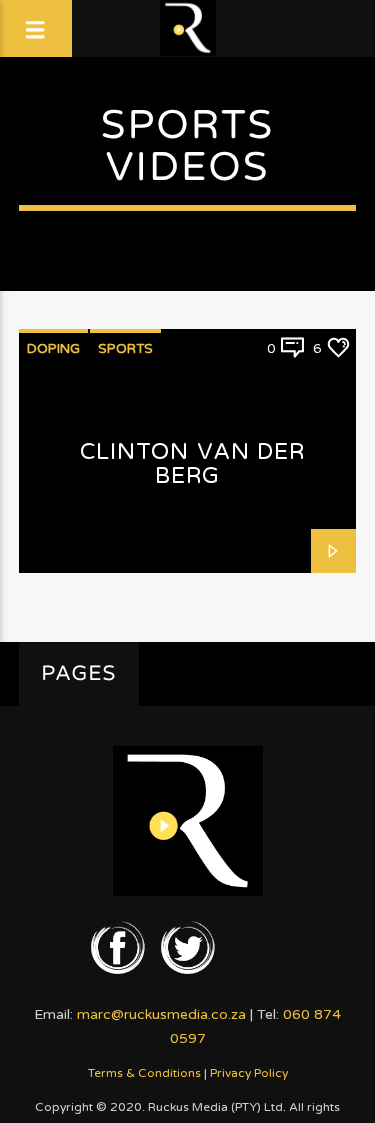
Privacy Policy (249, 1073)
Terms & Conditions (144, 1073)
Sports (125, 349)
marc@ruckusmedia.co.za (161, 1014)
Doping (53, 349)
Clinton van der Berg (193, 464)
